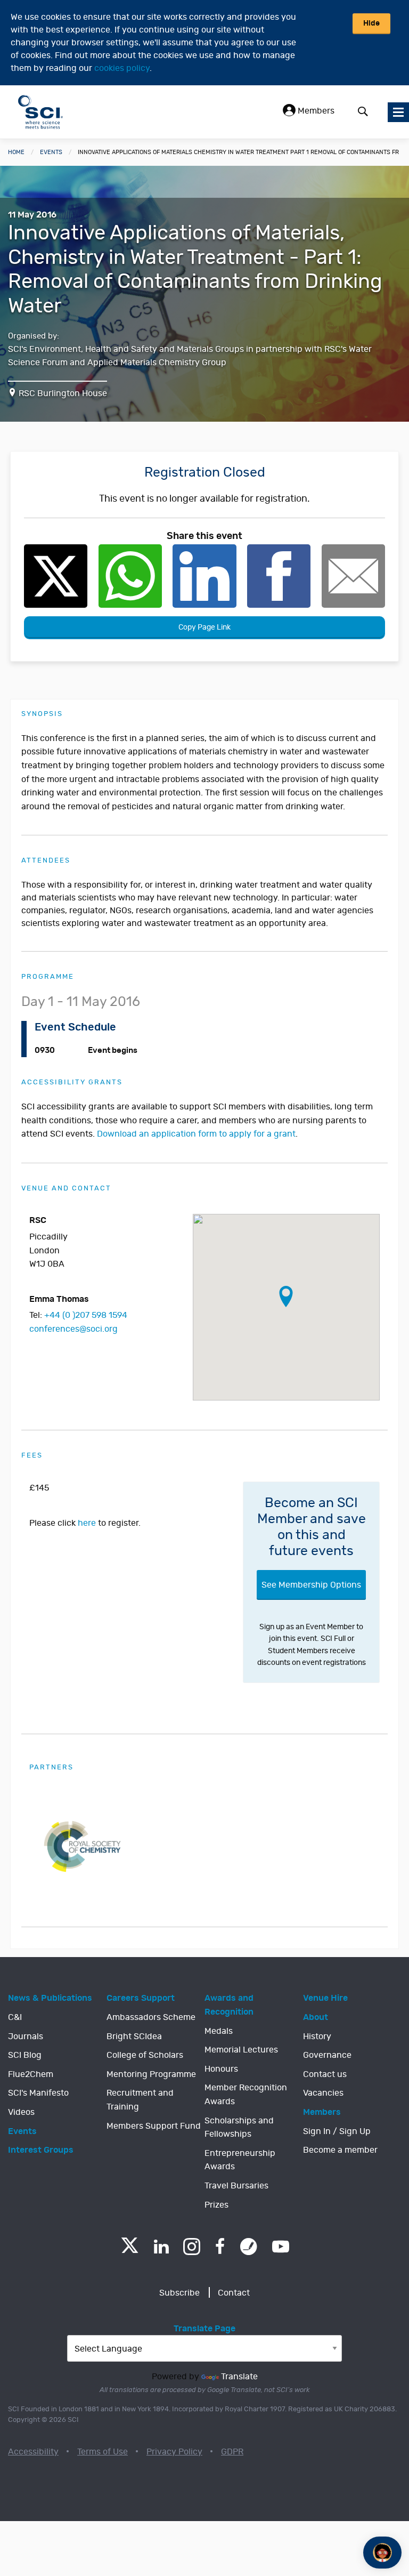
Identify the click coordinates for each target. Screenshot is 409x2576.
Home (16, 152)
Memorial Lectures (241, 2050)
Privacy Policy (174, 2452)
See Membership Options (311, 1585)
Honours (221, 2069)
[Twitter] (130, 2250)
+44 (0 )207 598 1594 (86, 1315)
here (87, 1523)
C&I (15, 2017)
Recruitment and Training (140, 2100)
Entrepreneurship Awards (240, 2160)
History (317, 2036)
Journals (26, 2036)
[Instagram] (192, 2247)
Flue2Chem (31, 2074)
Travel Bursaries (236, 2186)
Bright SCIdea (134, 2036)
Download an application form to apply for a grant (196, 1134)
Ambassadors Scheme (151, 2017)
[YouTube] (281, 2247)
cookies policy (122, 68)
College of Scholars (145, 2055)
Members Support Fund (154, 2126)
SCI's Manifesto (38, 2093)
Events (51, 152)
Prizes (216, 2205)
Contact (234, 2293)
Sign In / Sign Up (337, 2131)
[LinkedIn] (161, 2247)
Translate (239, 2377)
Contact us (325, 2074)
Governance (327, 2055)
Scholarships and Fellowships (239, 2128)
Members (315, 111)
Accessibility (33, 2452)
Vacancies (323, 2093)
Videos (21, 2112)
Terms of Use (103, 2452)
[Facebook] (220, 2247)
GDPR (232, 2452)
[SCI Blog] (249, 2247)
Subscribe (179, 2293)
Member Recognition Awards (246, 2095)
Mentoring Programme (151, 2074)
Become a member (340, 2150)
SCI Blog (25, 2055)
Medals (219, 2031)
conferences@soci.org (73, 1329)
